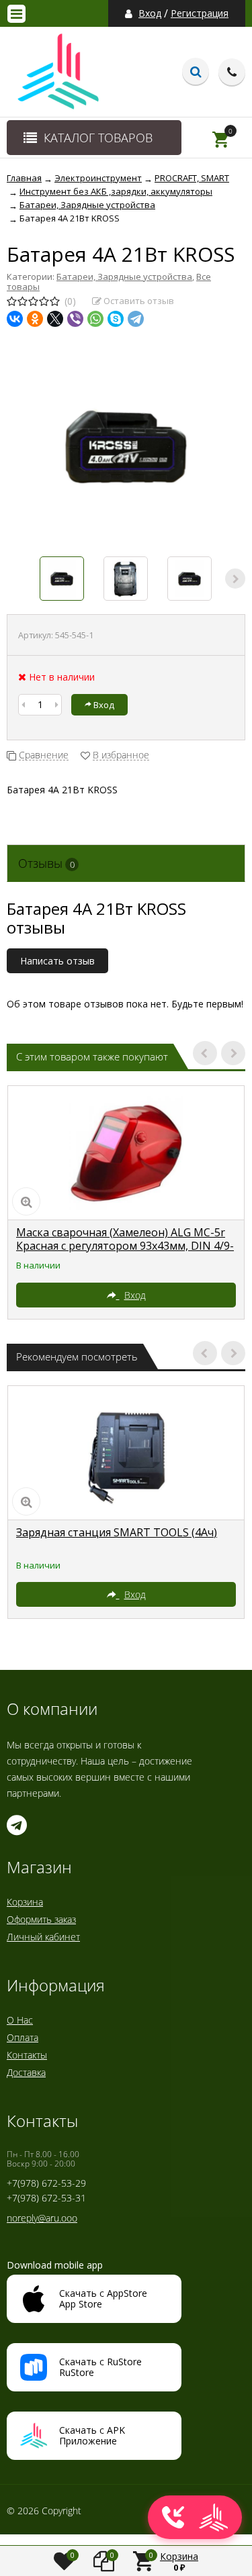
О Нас (20, 2020)
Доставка (26, 2072)
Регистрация (200, 13)
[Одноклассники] (35, 319)
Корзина (25, 1902)
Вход (150, 13)
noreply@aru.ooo (42, 2218)
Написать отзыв (57, 961)
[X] (55, 319)
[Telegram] (136, 319)
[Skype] (116, 319)
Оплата (23, 2037)
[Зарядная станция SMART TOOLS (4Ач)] (126, 1453)
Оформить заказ (41, 1919)
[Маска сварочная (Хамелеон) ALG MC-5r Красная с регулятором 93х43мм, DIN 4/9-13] (126, 1153)
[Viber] (75, 319)
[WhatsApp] (95, 319)
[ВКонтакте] (15, 319)
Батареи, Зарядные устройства (124, 277)
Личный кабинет (43, 1937)
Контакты (27, 2055)
